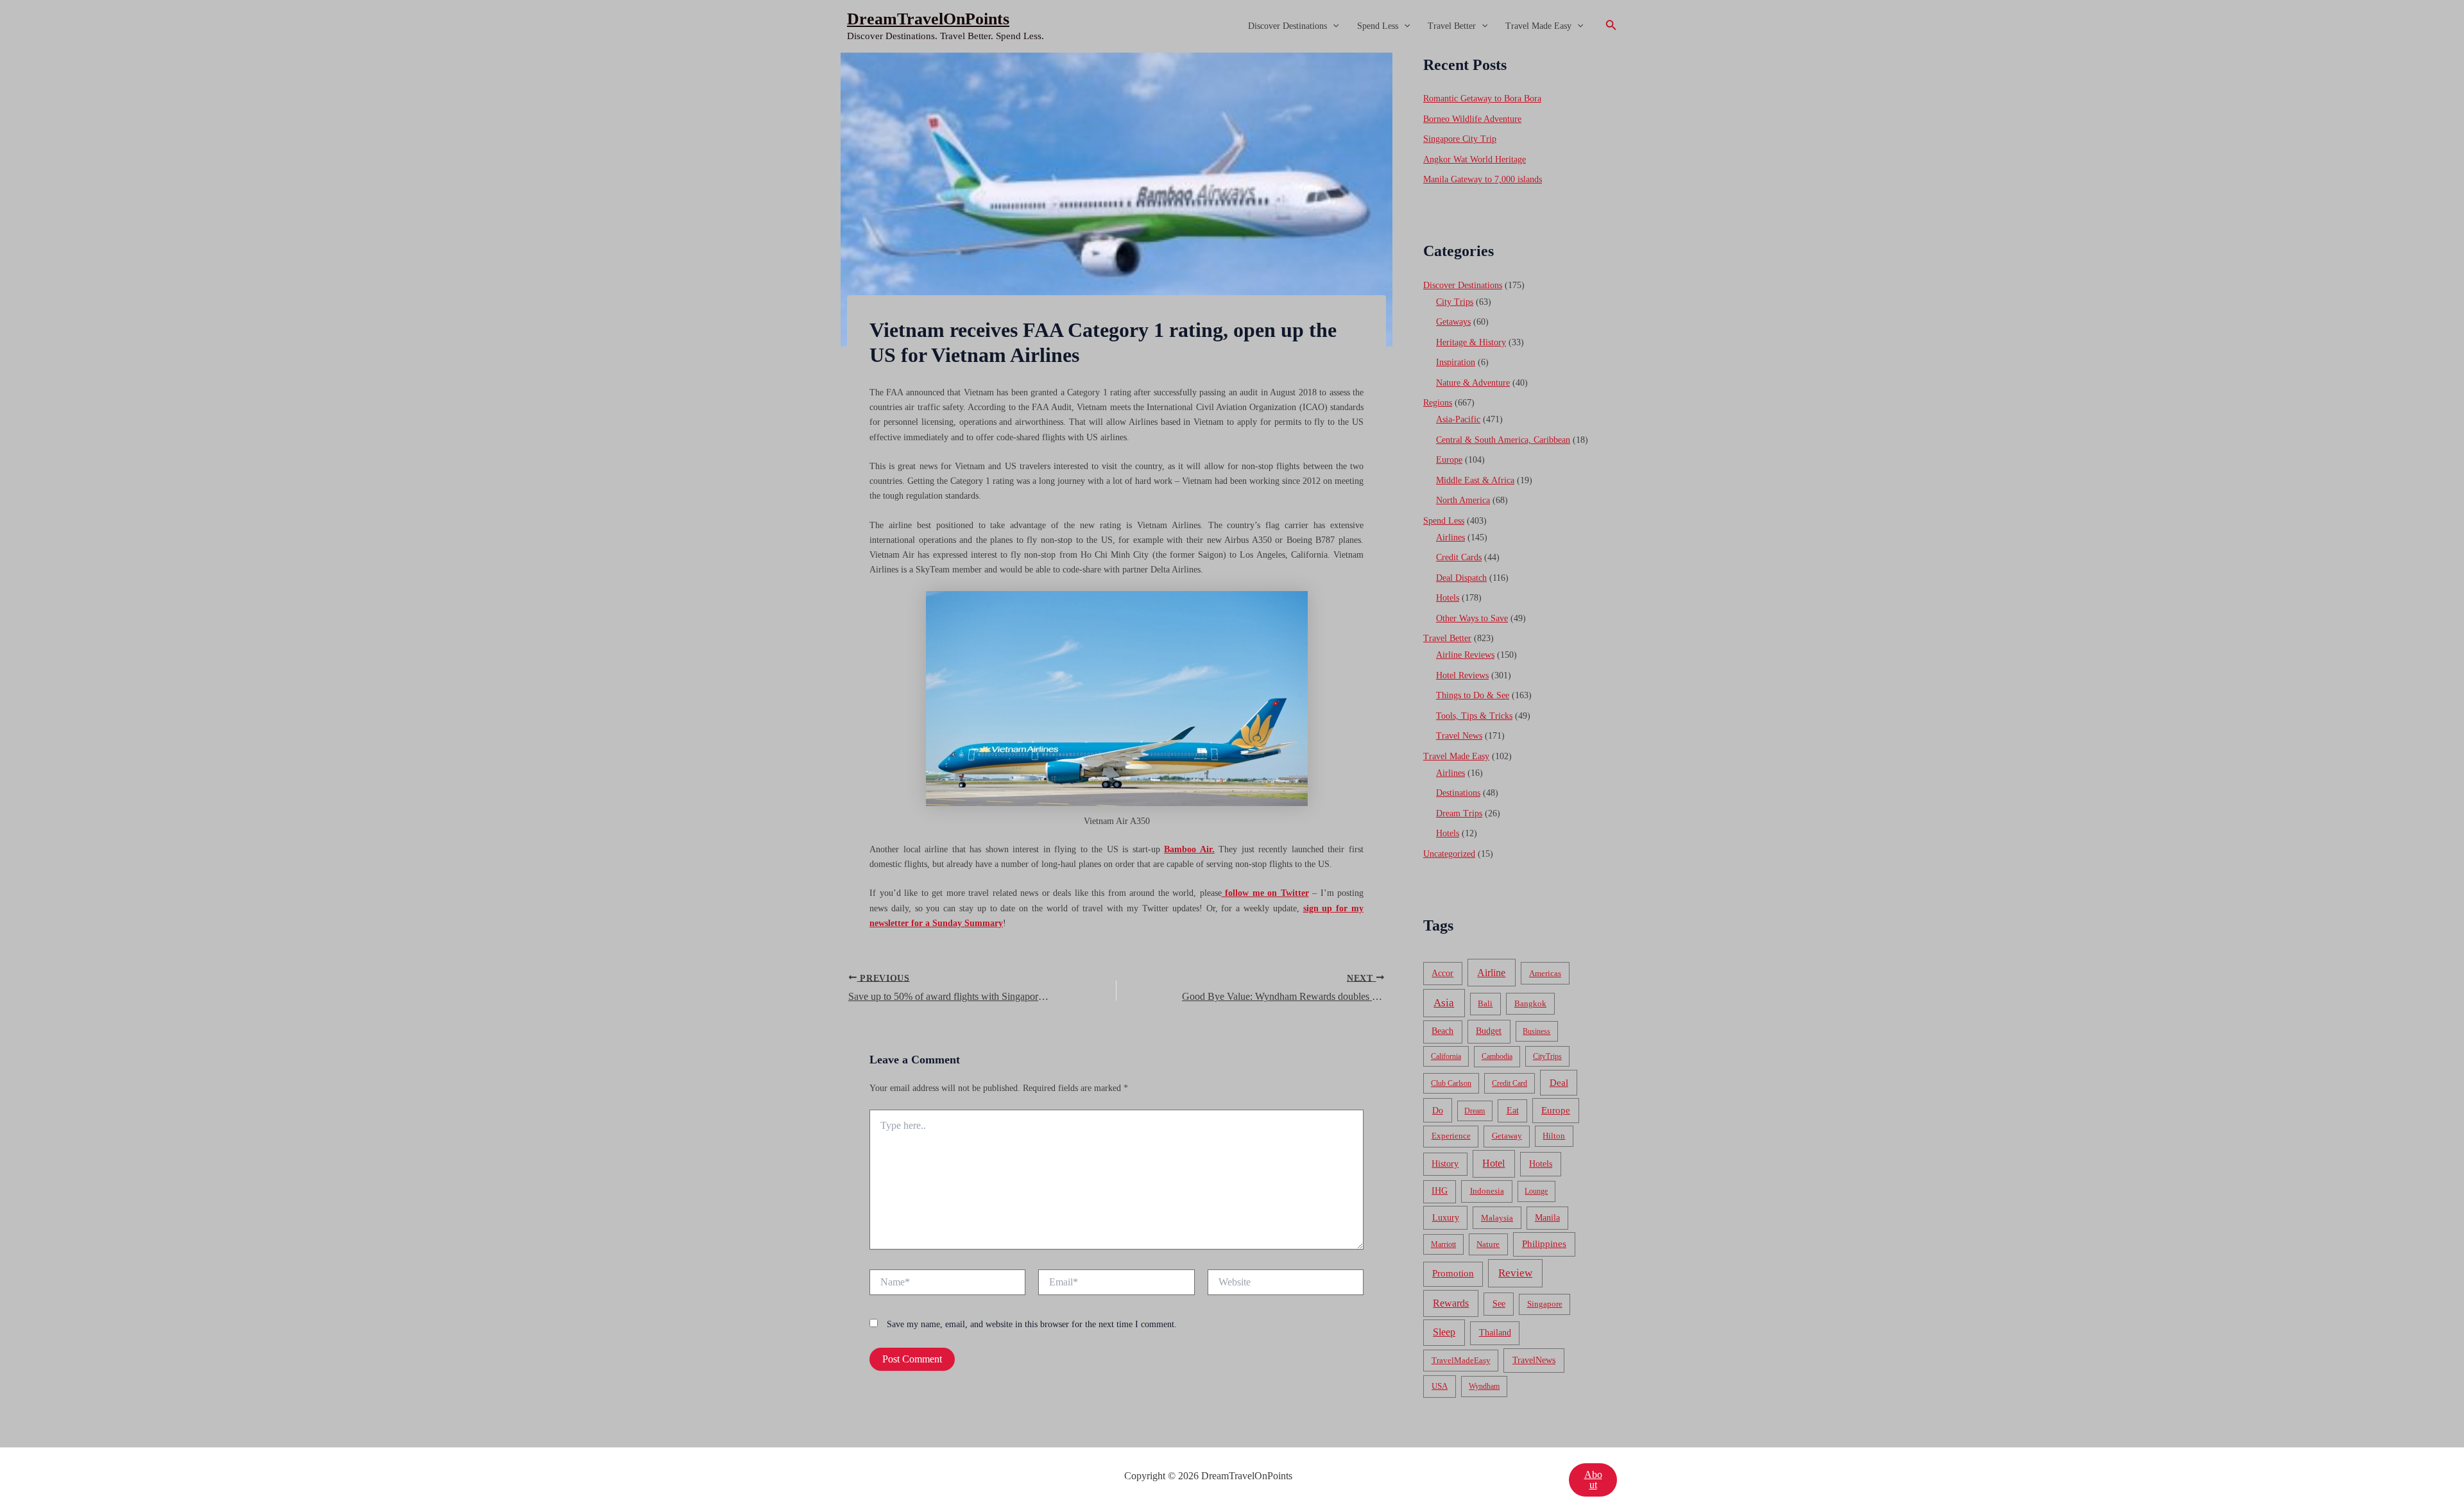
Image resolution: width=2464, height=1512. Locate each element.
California (1446, 1056)
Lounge (1536, 1191)
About (1593, 1480)
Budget (1489, 1031)
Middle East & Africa (1475, 480)
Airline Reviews (1465, 655)
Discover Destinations (1288, 26)
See (1499, 1304)
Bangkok (1530, 1003)
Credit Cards (1459, 557)
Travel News (1459, 736)
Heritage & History (1471, 342)
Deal (1559, 1082)
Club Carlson (1451, 1083)
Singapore (1545, 1304)
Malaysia (1497, 1218)
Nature (1488, 1244)
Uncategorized (1449, 854)
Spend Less (1378, 26)
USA (1440, 1386)
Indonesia (1487, 1191)
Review (1515, 1273)
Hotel (1493, 1163)
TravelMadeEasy (1461, 1361)
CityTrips (1547, 1056)
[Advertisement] (1232, 149)
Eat (1513, 1111)
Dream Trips (1459, 813)
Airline (1491, 973)
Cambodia (1497, 1056)
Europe (1449, 460)
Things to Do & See (1473, 695)
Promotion (1453, 1273)
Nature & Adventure (1473, 383)
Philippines (1544, 1244)
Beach (1442, 1031)
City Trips (1455, 302)
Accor (1442, 973)
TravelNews (1534, 1360)
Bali (1485, 1003)
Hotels (1448, 598)
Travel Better (1452, 26)
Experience (1451, 1136)
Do (1438, 1110)
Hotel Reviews (1462, 675)
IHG (1440, 1191)
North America (1463, 500)
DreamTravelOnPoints (928, 19)
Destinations (1458, 793)
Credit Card (1510, 1083)
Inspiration (1456, 362)
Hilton (1554, 1136)
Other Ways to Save (1472, 618)
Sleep (1444, 1332)
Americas (1545, 973)
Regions (1438, 403)
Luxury (1446, 1217)
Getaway (1507, 1136)
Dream (1475, 1111)
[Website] (1286, 1284)
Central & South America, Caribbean (1503, 440)
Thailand (1495, 1333)
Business (1536, 1031)
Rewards (1451, 1303)
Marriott (1443, 1244)
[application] (1333, 26)
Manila (1547, 1218)
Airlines (1450, 537)
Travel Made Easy (1538, 26)
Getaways (1453, 322)
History (1445, 1164)
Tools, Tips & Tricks (1474, 716)
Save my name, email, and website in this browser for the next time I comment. (1032, 1324)
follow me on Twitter (1267, 893)
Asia (1444, 1003)
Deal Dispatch (1461, 578)
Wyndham (1484, 1386)
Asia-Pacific (1458, 419)
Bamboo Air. (1189, 849)
